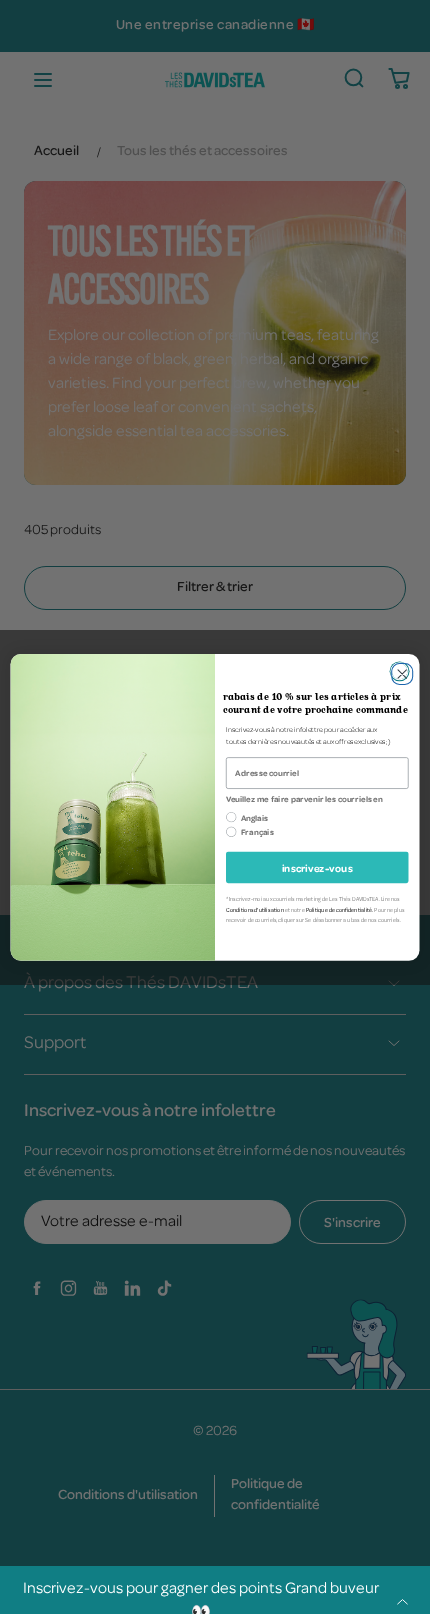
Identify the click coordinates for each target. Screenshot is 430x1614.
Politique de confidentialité (339, 909)
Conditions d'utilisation (255, 909)
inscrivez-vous (317, 867)
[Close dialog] (400, 671)
